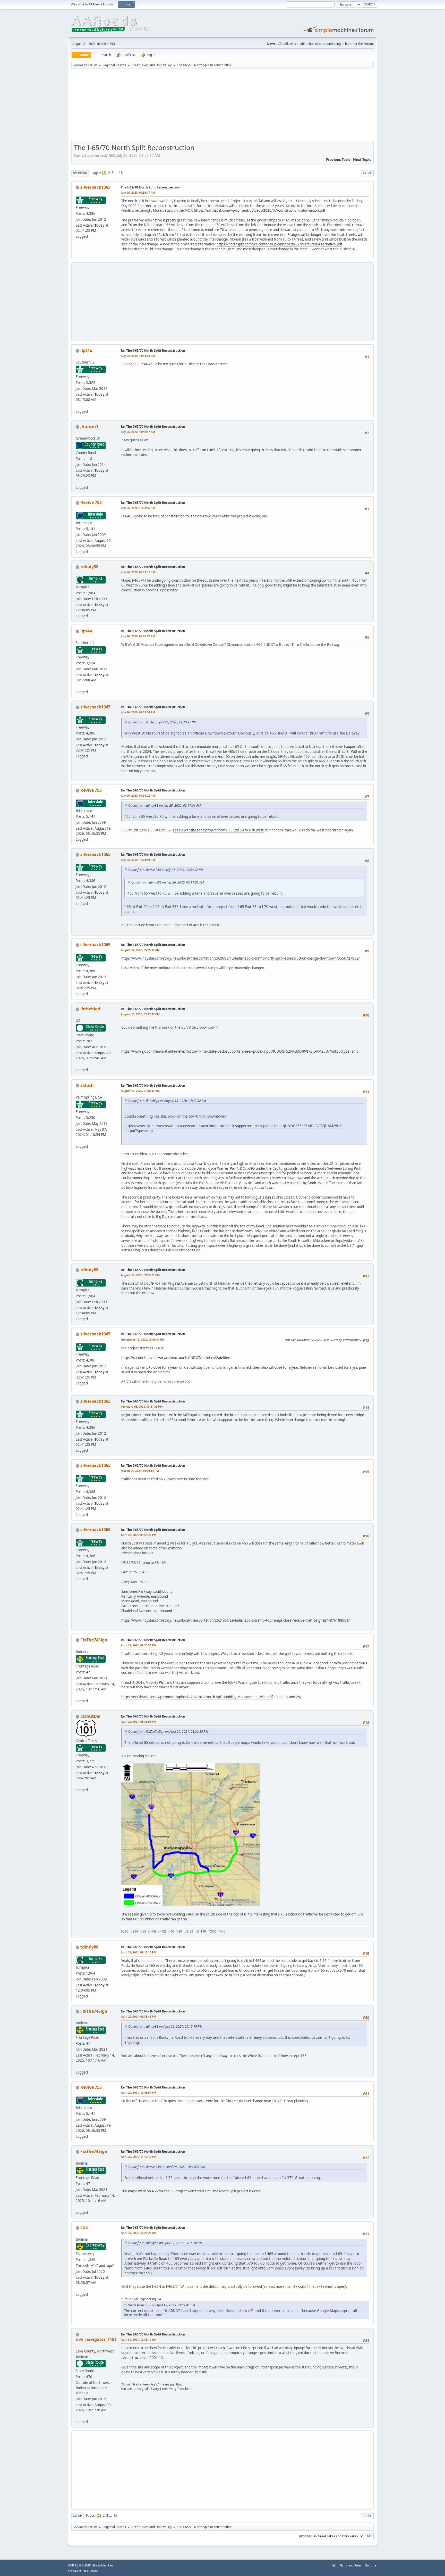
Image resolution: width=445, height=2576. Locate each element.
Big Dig (162, 1217)
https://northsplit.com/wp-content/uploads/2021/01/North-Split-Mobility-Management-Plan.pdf (197, 1697)
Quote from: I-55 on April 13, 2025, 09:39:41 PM (161, 2305)
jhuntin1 (89, 426)
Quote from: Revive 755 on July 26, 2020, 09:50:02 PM (166, 870)
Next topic (362, 160)
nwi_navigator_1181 (96, 2339)
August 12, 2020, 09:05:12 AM (140, 950)
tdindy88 (89, 567)
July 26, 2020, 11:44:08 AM (138, 356)
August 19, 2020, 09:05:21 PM (140, 1275)
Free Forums (90, 2571)
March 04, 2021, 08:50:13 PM (140, 1471)
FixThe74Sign (94, 1640)
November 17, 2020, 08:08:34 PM (143, 1339)
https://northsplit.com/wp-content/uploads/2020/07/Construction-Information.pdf (260, 210)
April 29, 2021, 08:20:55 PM (139, 1645)
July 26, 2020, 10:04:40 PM (138, 860)
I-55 (84, 2227)
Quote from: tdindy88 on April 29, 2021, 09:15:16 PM (165, 2026)
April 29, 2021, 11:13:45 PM (139, 2157)
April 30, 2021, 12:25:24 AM (139, 2233)
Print (367, 173)
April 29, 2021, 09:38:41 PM (139, 2016)
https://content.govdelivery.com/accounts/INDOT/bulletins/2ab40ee (176, 1358)
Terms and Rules (351, 2565)
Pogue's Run (261, 1197)
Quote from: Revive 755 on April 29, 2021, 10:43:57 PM (166, 2167)
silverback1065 (95, 187)
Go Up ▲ (371, 2565)
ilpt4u (86, 350)
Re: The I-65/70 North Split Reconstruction (153, 350)
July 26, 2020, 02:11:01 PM (138, 572)
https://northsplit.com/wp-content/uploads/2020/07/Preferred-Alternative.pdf (279, 244)
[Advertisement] (222, 107)
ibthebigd (90, 1009)
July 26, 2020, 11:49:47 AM (138, 432)
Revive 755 (91, 502)
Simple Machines (103, 2565)
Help (333, 2565)
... (117, 173)
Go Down (80, 173)
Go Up (77, 2516)
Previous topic (338, 160)
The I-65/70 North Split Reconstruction (150, 187)
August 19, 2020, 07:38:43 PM (140, 1091)
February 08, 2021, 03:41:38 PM (142, 1406)
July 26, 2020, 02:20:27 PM (138, 636)
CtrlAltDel (90, 1716)
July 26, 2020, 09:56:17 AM (138, 192)
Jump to (305, 2536)
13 (121, 173)
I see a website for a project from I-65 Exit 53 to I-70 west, (219, 830)
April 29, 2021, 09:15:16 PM (139, 1952)
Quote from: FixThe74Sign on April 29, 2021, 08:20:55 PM (168, 1732)
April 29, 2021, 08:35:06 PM (139, 1722)
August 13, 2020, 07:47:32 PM (140, 1014)
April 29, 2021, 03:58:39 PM (139, 1535)
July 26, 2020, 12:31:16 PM (138, 508)
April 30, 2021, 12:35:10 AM (139, 2339)
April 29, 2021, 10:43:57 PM (139, 2092)
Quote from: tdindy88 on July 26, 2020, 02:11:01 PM (164, 806)
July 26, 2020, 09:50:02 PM (138, 795)
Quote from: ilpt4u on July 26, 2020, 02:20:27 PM (162, 722)
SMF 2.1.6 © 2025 (79, 2565)
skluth (87, 1085)
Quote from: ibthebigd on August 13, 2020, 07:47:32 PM (167, 1101)
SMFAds (73, 2571)
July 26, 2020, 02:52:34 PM (138, 712)
